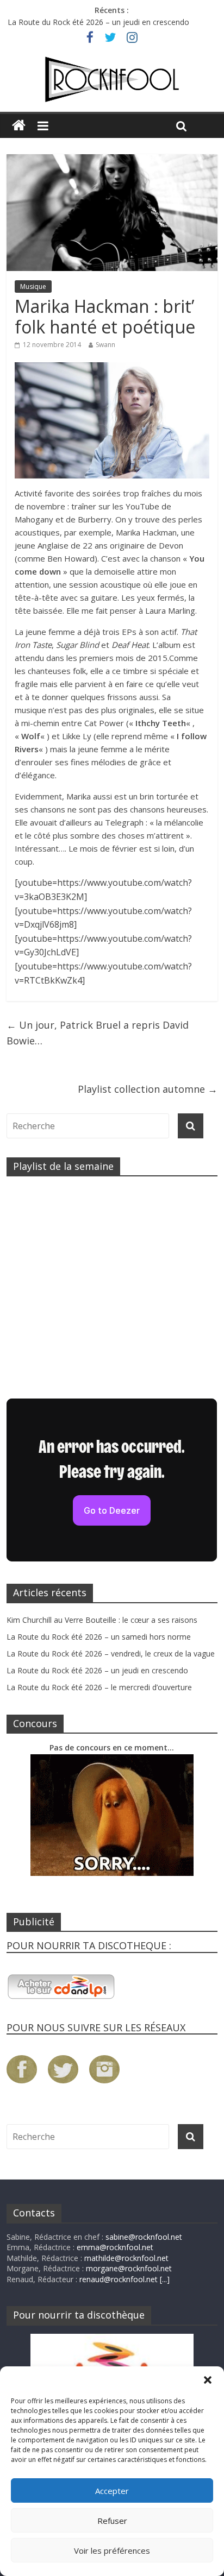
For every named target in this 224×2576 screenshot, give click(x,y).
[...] (165, 2279)
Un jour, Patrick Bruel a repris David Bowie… (98, 1033)
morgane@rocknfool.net (129, 2268)
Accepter (112, 2491)
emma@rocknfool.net (115, 2247)
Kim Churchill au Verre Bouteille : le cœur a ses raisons (102, 1620)
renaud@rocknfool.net (119, 2279)
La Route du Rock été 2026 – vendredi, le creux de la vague (111, 1654)
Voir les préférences (112, 2550)
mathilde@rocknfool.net (126, 2258)
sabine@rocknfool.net (144, 2237)
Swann (105, 345)
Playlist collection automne (148, 1089)
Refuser (112, 2521)
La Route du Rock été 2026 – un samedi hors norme (99, 1637)
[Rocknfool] (112, 80)
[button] (208, 2380)
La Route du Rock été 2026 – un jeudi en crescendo (98, 22)
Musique (33, 286)
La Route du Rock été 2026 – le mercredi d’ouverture (99, 1687)
